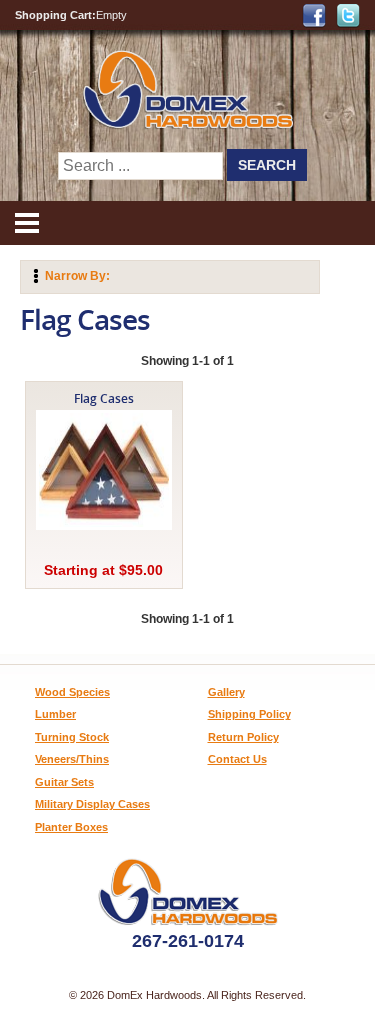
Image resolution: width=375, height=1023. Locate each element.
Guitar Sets (64, 782)
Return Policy (243, 737)
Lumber (55, 714)
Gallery (226, 692)
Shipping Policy (249, 714)
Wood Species (72, 692)
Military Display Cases (92, 804)
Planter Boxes (71, 827)
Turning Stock (72, 737)
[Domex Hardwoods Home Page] (187, 124)
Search (267, 165)
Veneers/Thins (72, 759)
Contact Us (237, 759)
